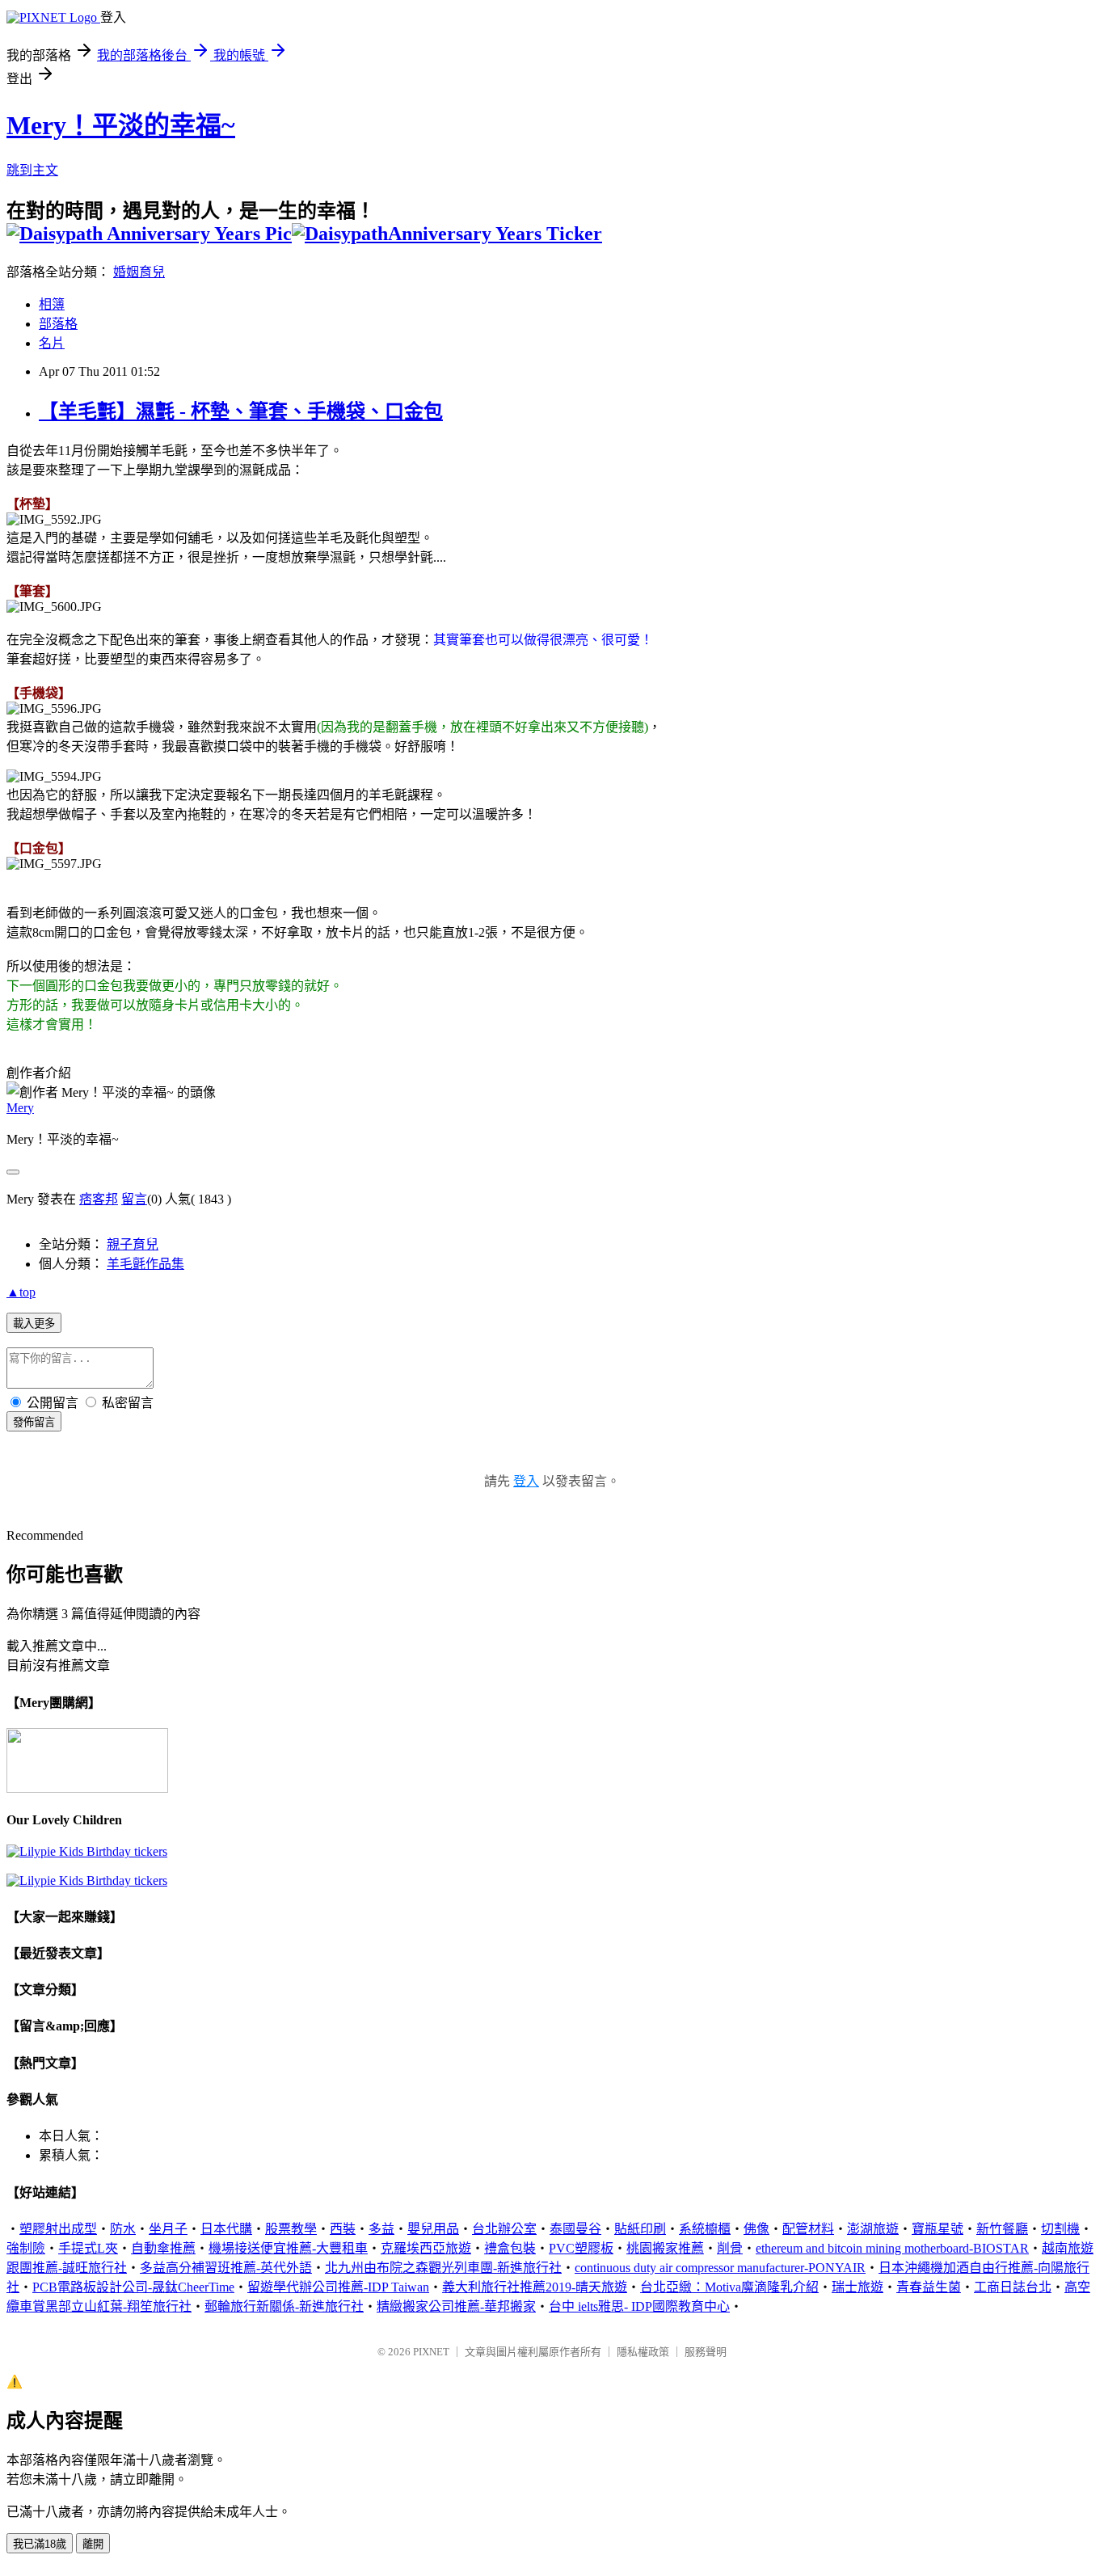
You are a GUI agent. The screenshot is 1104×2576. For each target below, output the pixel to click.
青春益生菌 (929, 2287)
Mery (20, 1108)
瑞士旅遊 (857, 2287)
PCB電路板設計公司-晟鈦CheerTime (133, 2287)
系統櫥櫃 (705, 2229)
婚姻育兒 (139, 272)
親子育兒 (133, 1244)
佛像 (756, 2229)
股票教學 (291, 2229)
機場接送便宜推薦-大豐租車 (288, 2248)
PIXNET (431, 2352)
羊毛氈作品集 (145, 1264)
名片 (52, 343)
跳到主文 (32, 170)
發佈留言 (34, 1422)
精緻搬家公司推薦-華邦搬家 (456, 2306)
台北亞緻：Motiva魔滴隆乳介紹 (729, 2287)
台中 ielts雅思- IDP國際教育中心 (639, 2306)
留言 (134, 1199)
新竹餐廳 (1002, 2229)
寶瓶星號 (938, 2229)
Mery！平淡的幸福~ (121, 125)
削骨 (730, 2248)
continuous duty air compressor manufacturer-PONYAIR (720, 2268)
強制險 (26, 2248)
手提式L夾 (88, 2248)
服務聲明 (706, 2352)
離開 (93, 2544)
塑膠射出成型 (58, 2229)
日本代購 (226, 2229)
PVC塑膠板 (581, 2248)
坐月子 (168, 2229)
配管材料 (808, 2229)
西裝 (343, 2229)
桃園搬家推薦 (665, 2248)
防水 (123, 2229)
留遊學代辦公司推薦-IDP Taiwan (338, 2287)
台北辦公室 (504, 2229)
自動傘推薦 (163, 2248)
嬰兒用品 (433, 2229)
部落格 (58, 324)
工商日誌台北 (1013, 2287)
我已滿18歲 (40, 2544)
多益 (381, 2229)
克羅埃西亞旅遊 (426, 2248)
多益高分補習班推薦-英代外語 (226, 2268)
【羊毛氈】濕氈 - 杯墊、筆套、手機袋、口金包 (241, 411)
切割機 (1060, 2229)
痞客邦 (99, 1199)
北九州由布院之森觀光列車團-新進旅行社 (443, 2268)
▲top (21, 1292)
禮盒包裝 (510, 2248)
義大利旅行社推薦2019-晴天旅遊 (535, 2287)
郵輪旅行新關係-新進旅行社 (284, 2306)
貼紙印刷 (640, 2229)
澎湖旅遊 (873, 2229)
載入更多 (34, 1324)
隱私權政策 (643, 2352)
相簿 (52, 304)
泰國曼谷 (575, 2229)
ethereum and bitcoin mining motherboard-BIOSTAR (892, 2248)
